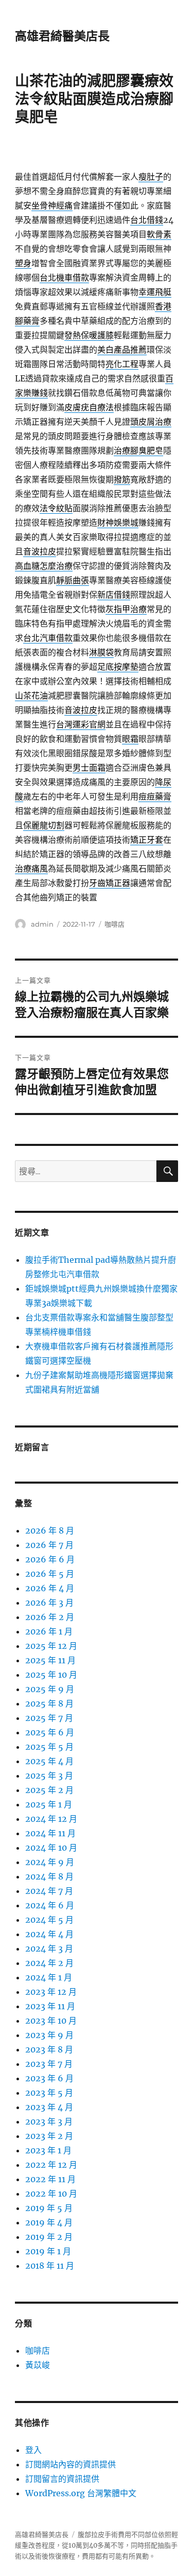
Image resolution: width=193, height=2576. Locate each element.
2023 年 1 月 (48, 2150)
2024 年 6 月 (50, 1905)
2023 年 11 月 (50, 2006)
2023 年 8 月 (49, 2049)
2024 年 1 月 (49, 1977)
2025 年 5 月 (49, 1747)
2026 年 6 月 (50, 1559)
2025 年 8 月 (49, 1703)
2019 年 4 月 (49, 2222)
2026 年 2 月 (50, 1617)
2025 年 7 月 (49, 1718)
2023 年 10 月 (51, 2021)
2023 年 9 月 (49, 2035)
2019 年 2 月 (49, 2237)
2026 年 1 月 (49, 1631)
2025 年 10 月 (51, 1675)
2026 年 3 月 (49, 1603)
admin (42, 924)
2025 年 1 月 (49, 1804)
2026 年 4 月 (50, 1588)
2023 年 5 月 (49, 2093)
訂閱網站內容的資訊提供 (71, 2464)
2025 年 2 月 (49, 1790)
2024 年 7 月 (49, 1891)
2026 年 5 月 (50, 1574)
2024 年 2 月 (49, 1963)
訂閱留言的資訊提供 (62, 2479)
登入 (33, 2450)
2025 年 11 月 (50, 1660)
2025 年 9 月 (50, 1689)
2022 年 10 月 (51, 2194)
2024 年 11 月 (50, 1833)
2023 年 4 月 (49, 2107)
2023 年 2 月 (49, 2136)
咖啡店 (115, 924)
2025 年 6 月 (50, 1732)
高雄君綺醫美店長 (62, 36)
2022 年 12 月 (51, 2165)
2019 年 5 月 (49, 2208)
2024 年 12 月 (51, 1819)
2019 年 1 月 (48, 2251)
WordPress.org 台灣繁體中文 (81, 2493)
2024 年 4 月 (49, 1934)
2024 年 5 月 (49, 1920)
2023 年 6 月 (49, 2078)
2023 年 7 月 (49, 2064)
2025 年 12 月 (51, 1646)
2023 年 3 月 (49, 2121)
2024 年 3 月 (49, 1948)
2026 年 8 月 (50, 1530)
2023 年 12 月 (51, 1992)
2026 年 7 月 (49, 1545)
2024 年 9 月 (50, 1862)
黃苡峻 (38, 2365)
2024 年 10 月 (51, 1848)
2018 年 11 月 (50, 2266)
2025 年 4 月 (49, 1761)
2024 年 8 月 (49, 1876)
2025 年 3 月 (49, 1776)
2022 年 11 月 (50, 2179)
